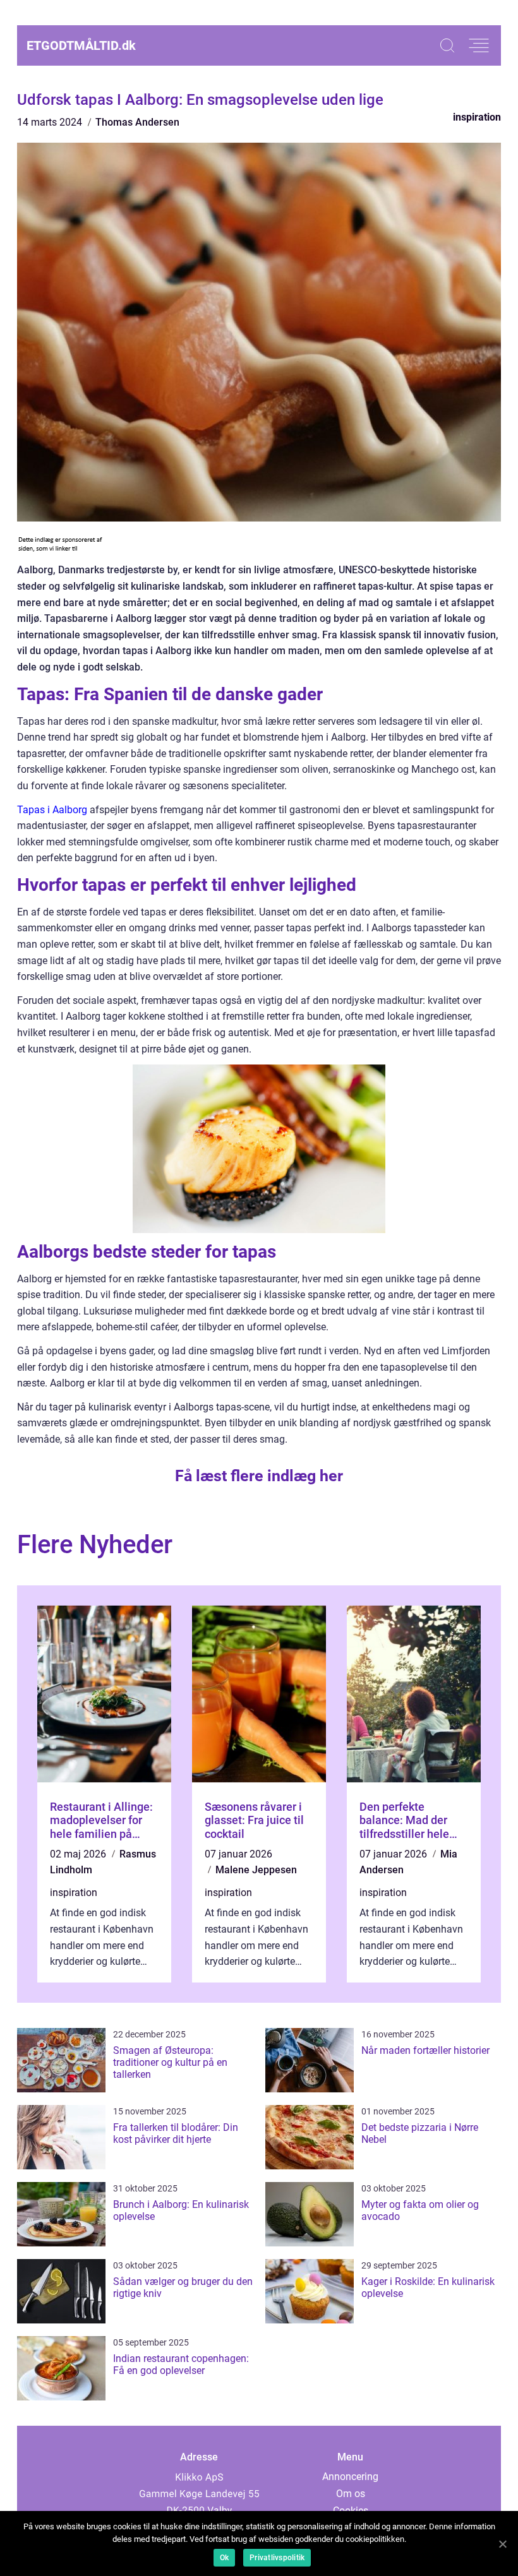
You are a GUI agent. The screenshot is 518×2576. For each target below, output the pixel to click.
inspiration (477, 117)
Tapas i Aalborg (52, 810)
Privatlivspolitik (277, 2558)
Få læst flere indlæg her (259, 1476)
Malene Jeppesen (256, 1870)
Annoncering (350, 2477)
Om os (351, 2494)
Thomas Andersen (137, 122)
